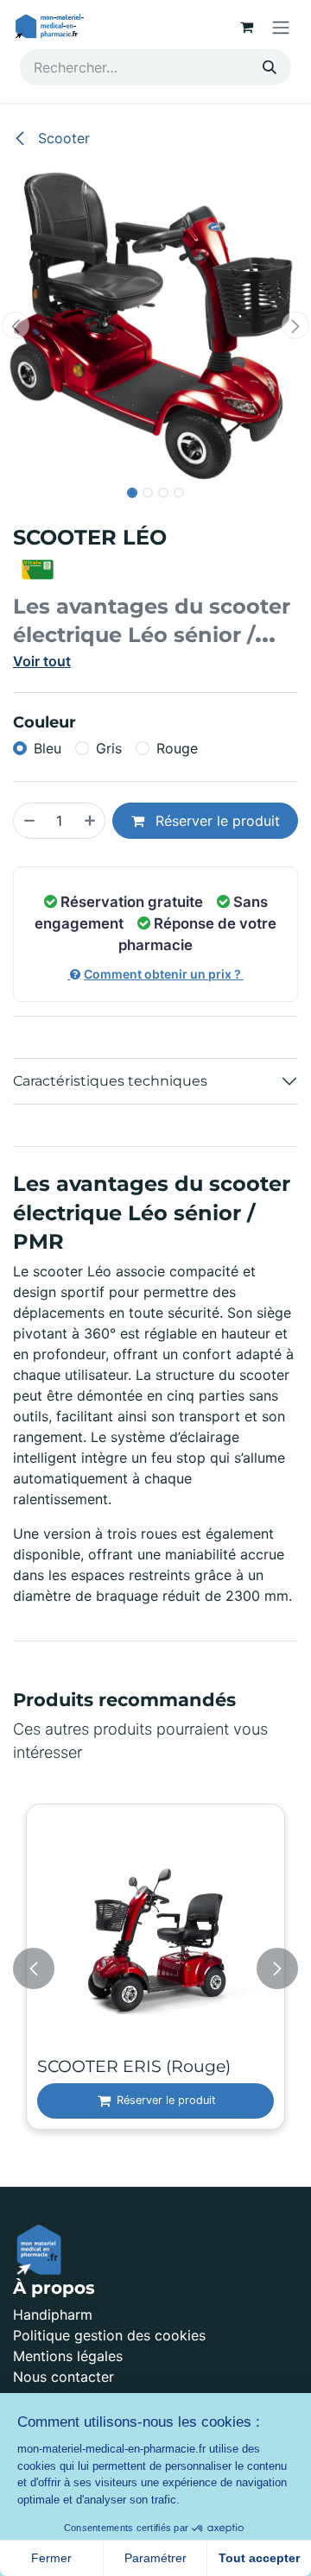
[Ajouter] (91, 821)
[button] (16, 325)
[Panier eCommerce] (246, 27)
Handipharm (53, 2315)
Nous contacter (63, 2377)
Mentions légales (68, 2356)
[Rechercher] (270, 67)
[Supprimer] (29, 821)
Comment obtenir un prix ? (164, 974)
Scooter (62, 138)
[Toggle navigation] (281, 27)
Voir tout (42, 661)
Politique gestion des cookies (109, 2335)
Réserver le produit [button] (216, 821)
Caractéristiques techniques (110, 1081)
